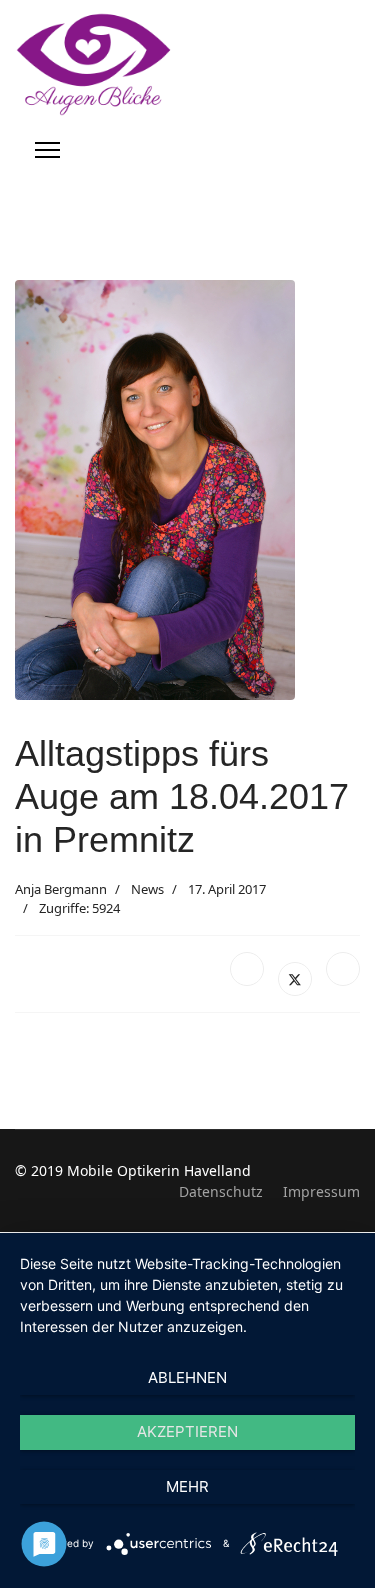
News (147, 889)
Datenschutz (221, 1191)
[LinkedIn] (343, 969)
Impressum (321, 1191)
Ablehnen (187, 1377)
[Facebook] (247, 969)
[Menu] (47, 150)
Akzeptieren (187, 1431)
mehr (187, 1486)
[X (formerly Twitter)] (295, 979)
